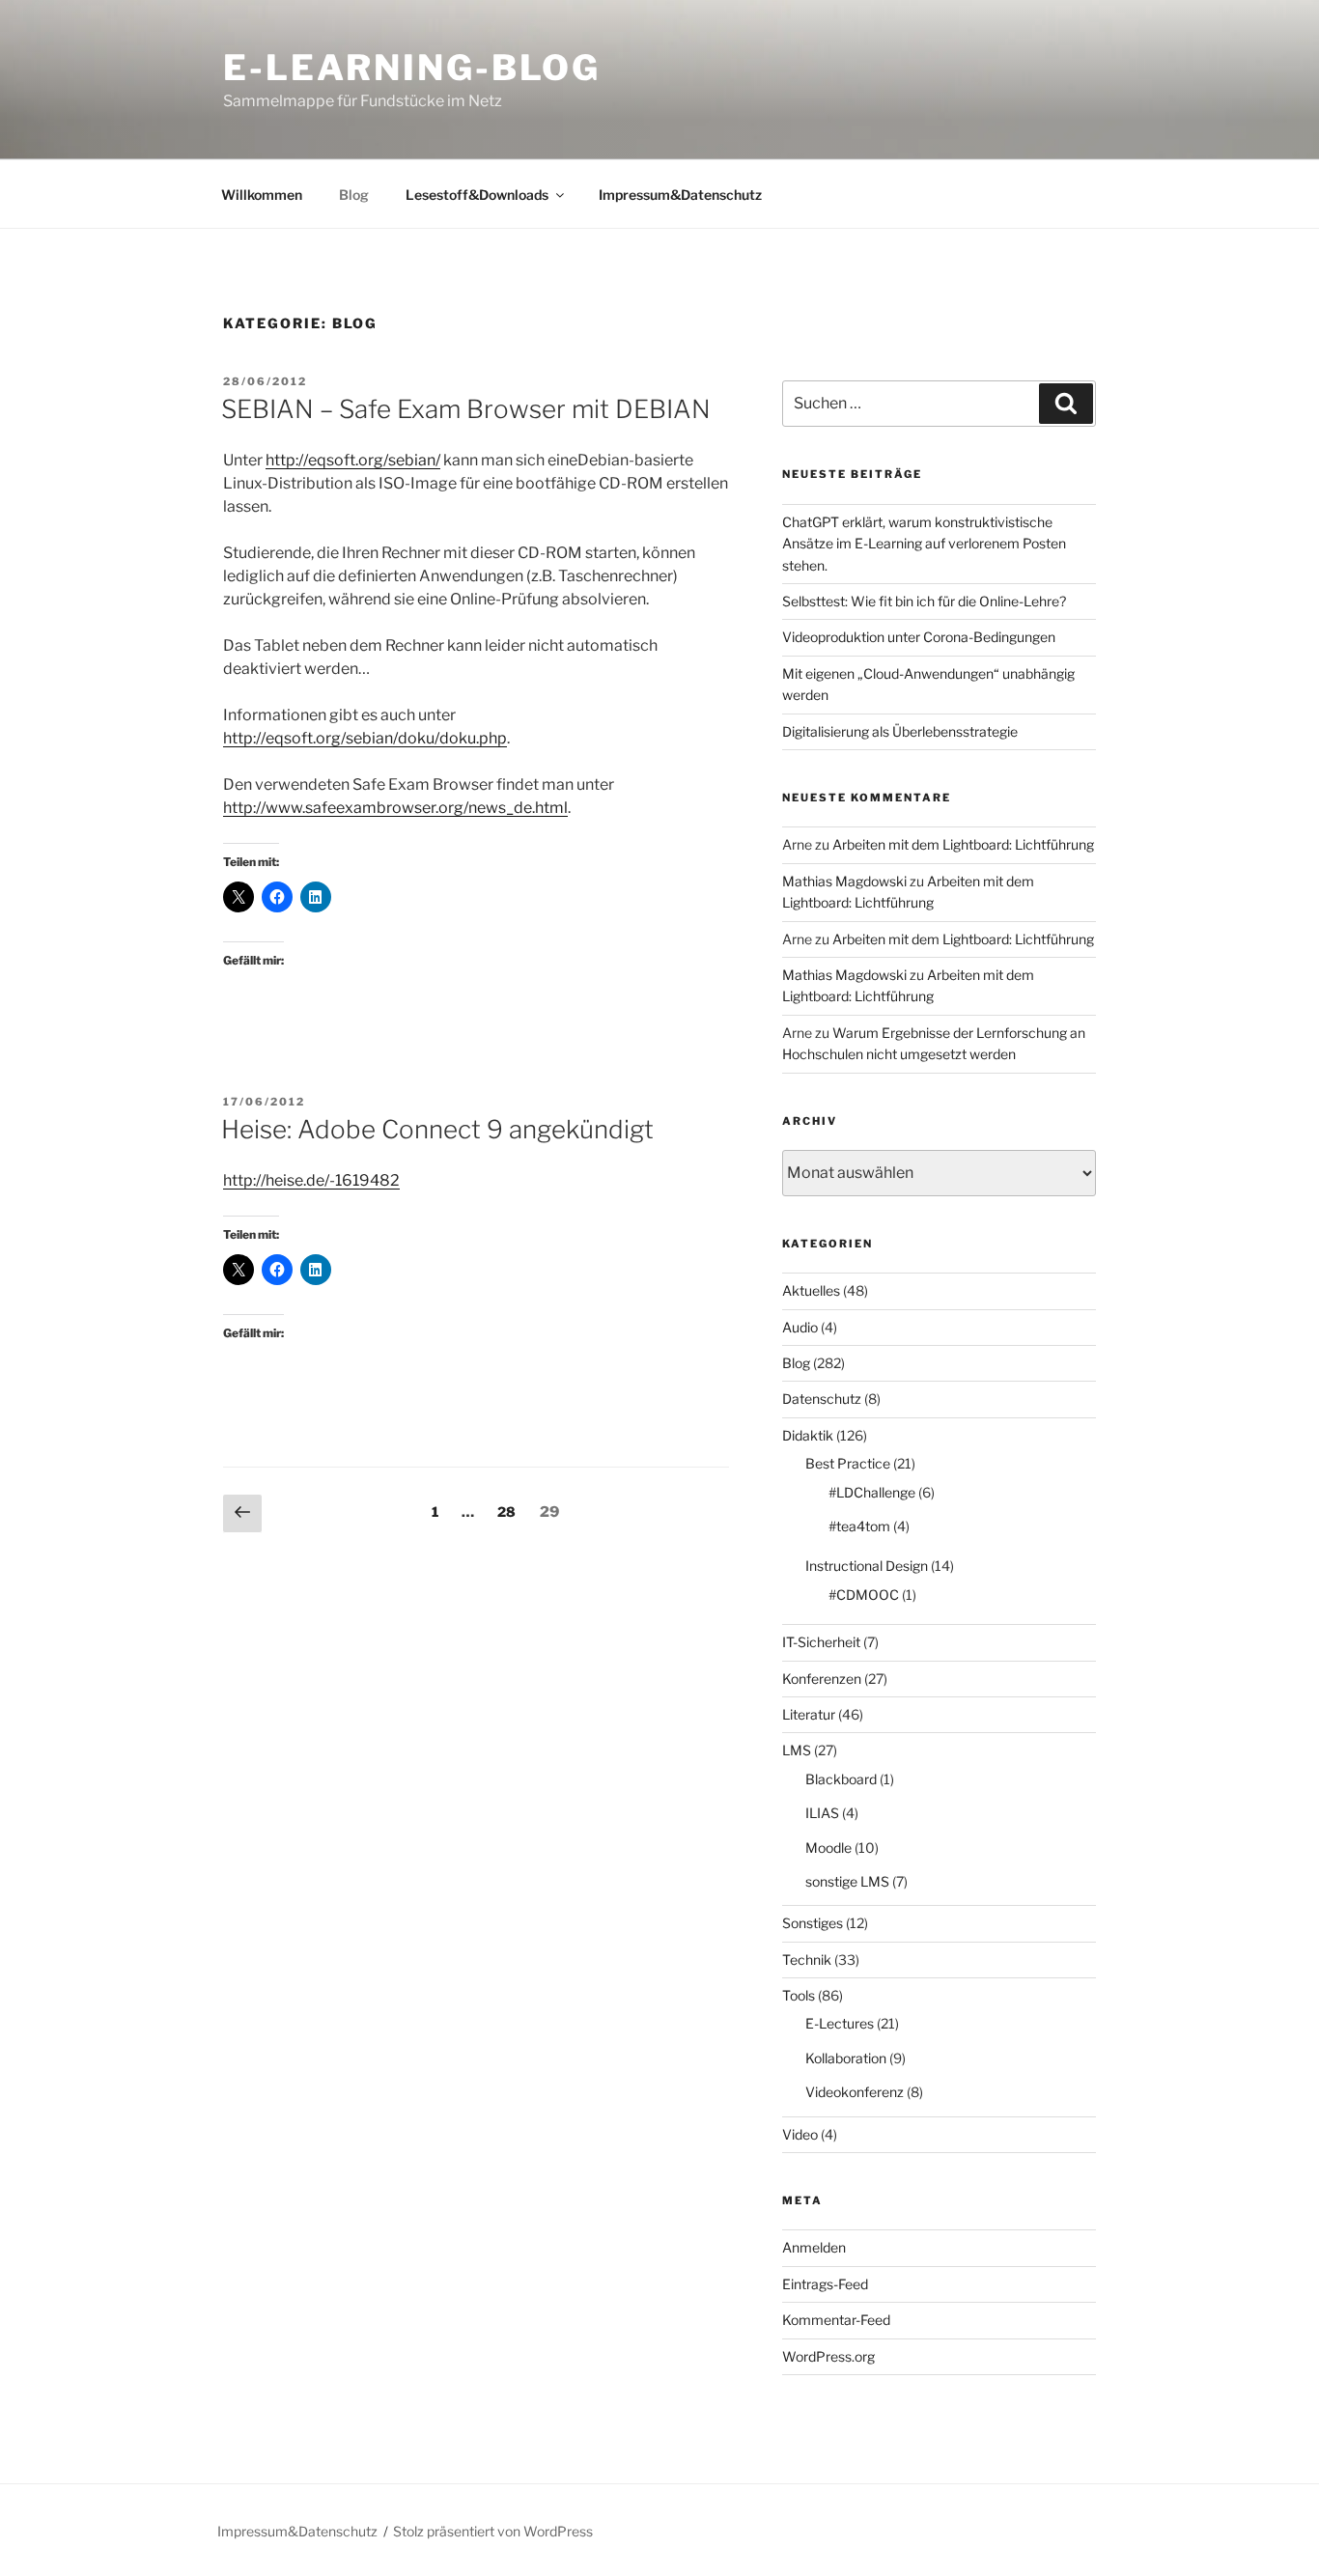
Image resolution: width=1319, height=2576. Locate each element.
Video (800, 2134)
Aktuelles (811, 1290)
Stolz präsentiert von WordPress (493, 2531)
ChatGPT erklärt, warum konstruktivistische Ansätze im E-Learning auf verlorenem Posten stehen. (924, 544)
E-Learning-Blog (412, 68)
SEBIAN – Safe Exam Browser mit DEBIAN (466, 409)
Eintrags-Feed (825, 2284)
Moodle (828, 1848)
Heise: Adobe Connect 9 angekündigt (437, 1129)
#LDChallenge (872, 1492)
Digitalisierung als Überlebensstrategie (900, 731)
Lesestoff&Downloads (477, 195)
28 (511, 1511)
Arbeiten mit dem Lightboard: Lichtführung (963, 844)
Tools (799, 1995)
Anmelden (814, 2247)
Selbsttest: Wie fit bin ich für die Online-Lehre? (924, 601)
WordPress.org (828, 2356)
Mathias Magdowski (844, 881)
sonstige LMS (847, 1881)
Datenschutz (822, 1399)
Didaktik (808, 1435)
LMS (797, 1750)
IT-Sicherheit (821, 1642)
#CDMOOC (864, 1595)
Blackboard (841, 1779)
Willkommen (262, 195)
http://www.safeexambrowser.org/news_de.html (395, 808)
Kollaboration (846, 2058)
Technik (807, 1960)
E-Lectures (840, 2023)
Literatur (809, 1714)
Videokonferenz (855, 2092)
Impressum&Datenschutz (680, 195)
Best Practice (848, 1463)
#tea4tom (859, 1526)
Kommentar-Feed (836, 2320)
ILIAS (822, 1813)
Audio (800, 1327)
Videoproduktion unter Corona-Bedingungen (919, 637)
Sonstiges (813, 1923)
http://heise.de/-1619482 (311, 1180)
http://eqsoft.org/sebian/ (353, 460)
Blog (354, 195)
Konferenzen (822, 1679)
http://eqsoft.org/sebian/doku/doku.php (365, 738)
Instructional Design (867, 1566)
